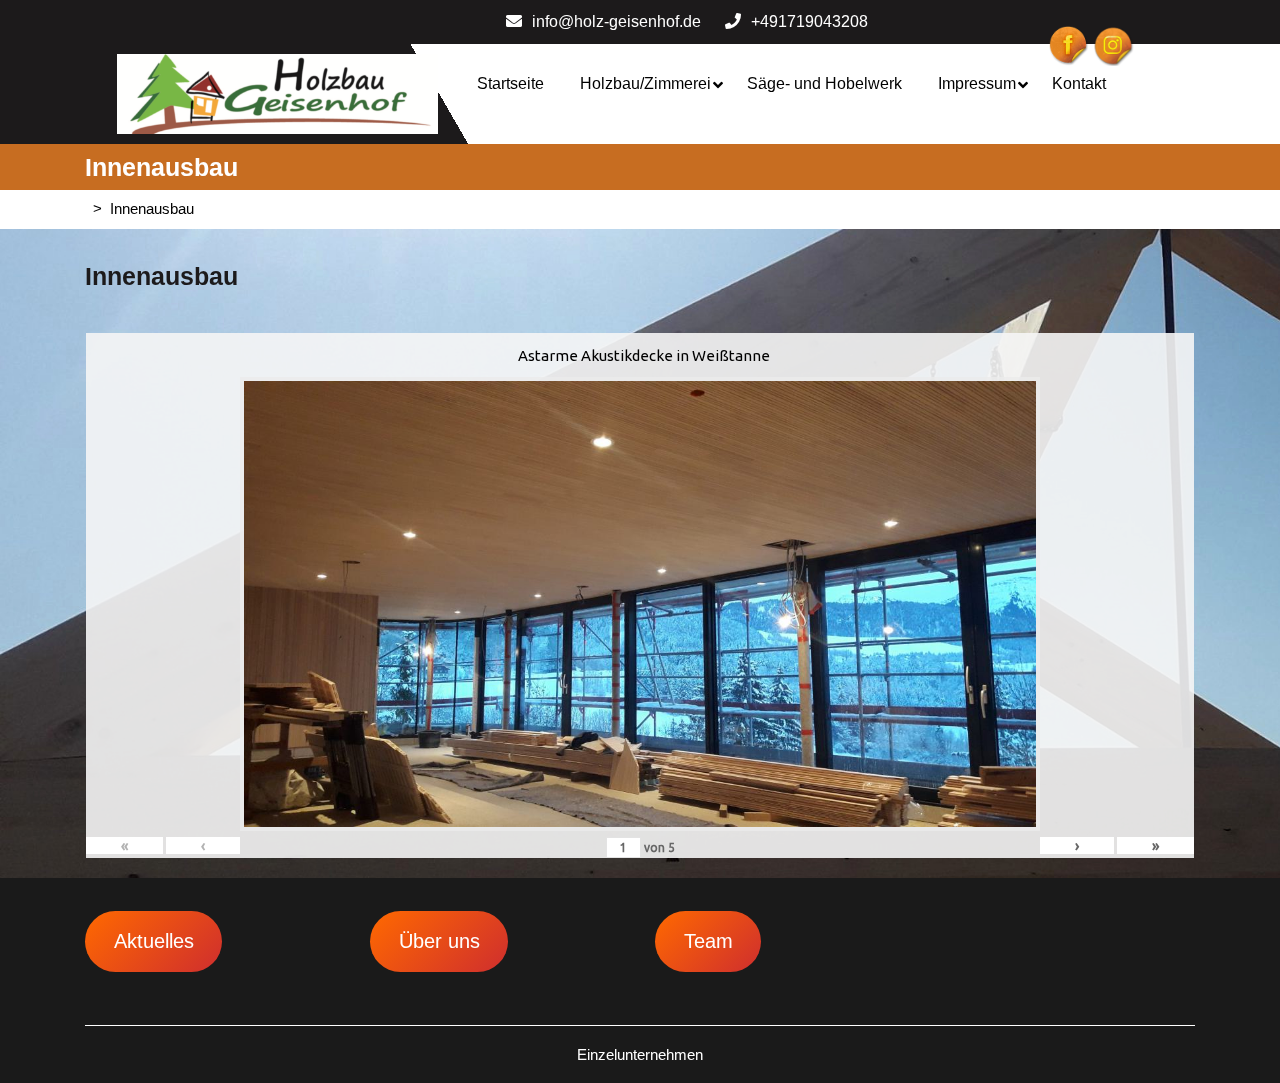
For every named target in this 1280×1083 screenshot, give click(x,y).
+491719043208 (809, 21)
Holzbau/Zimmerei (645, 83)
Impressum (977, 83)
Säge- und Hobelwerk (824, 83)
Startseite (510, 83)
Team (708, 941)
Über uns (439, 941)
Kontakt (1079, 83)
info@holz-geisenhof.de (616, 21)
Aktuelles (154, 941)
